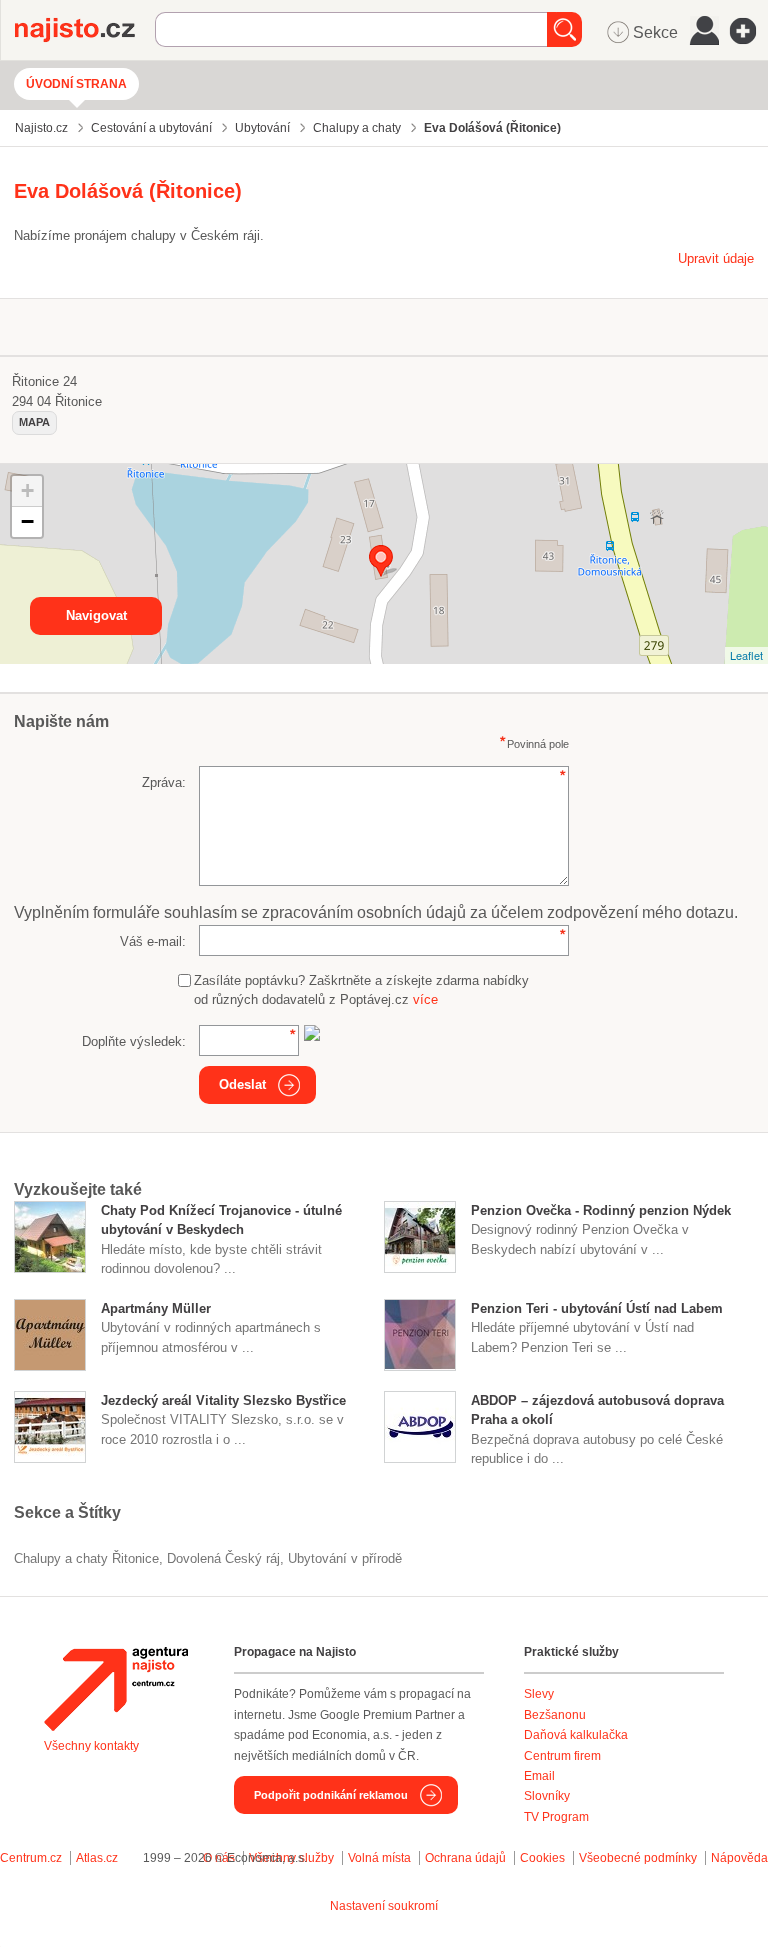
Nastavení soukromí (384, 1906)
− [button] (27, 521)
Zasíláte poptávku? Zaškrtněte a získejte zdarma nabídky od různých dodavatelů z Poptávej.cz (361, 990)
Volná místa (379, 1858)
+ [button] (27, 490)
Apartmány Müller (156, 1308)
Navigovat (96, 615)
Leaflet (746, 655)
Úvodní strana (76, 84)
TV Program (556, 1817)
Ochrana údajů (465, 1858)
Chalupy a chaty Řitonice (86, 1558)
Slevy (539, 1694)
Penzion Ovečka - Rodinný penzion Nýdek (601, 1210)
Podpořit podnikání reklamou (331, 1795)
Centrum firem (562, 1756)
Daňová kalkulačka (576, 1735)
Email (539, 1776)
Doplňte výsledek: (134, 1041)
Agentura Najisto (116, 1689)
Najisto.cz (85, 30)
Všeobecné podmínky (638, 1858)
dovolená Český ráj (223, 1558)
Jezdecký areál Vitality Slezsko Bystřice (223, 1400)
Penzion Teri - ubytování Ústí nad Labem (597, 1308)
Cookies (542, 1858)
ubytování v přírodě (345, 1558)
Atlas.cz (97, 1858)
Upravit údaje (716, 258)
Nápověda (739, 1858)
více (425, 999)
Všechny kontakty (91, 1746)
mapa (34, 422)
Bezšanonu (555, 1715)
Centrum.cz (31, 1858)
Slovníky (547, 1796)
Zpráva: (164, 782)
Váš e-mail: (153, 941)
